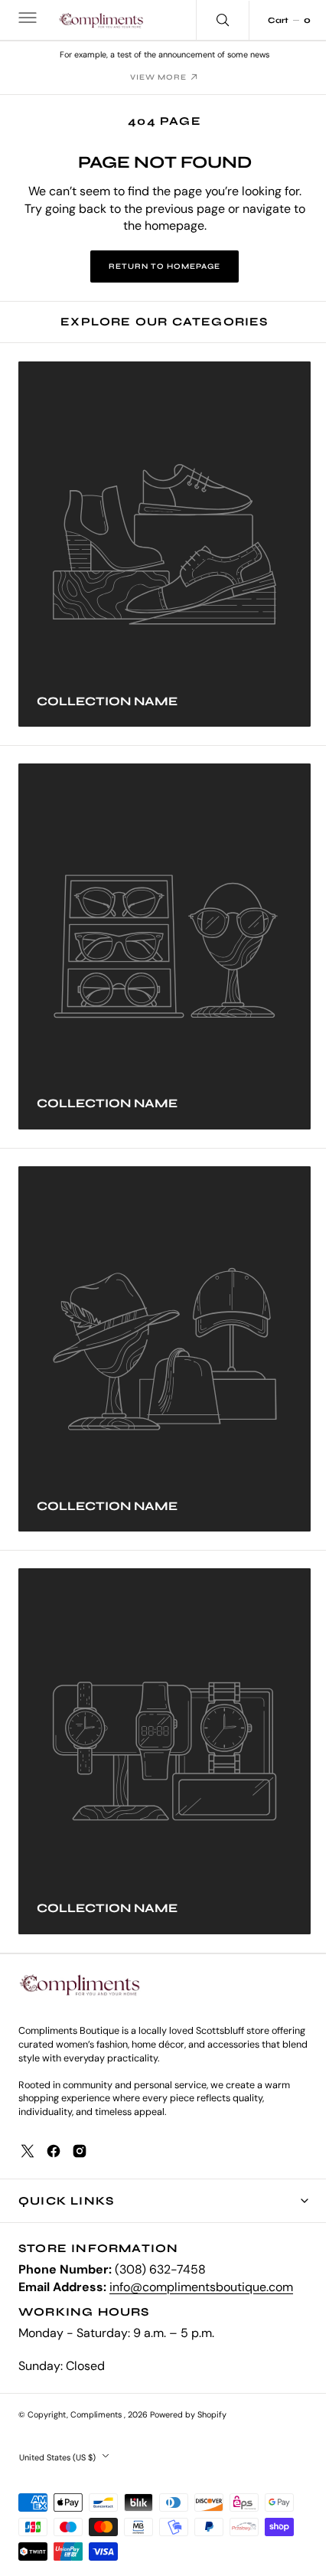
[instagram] (80, 2151)
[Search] (211, 20)
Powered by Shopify (188, 2414)
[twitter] (28, 2151)
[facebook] (54, 2151)
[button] (26, 20)
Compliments (97, 2414)
